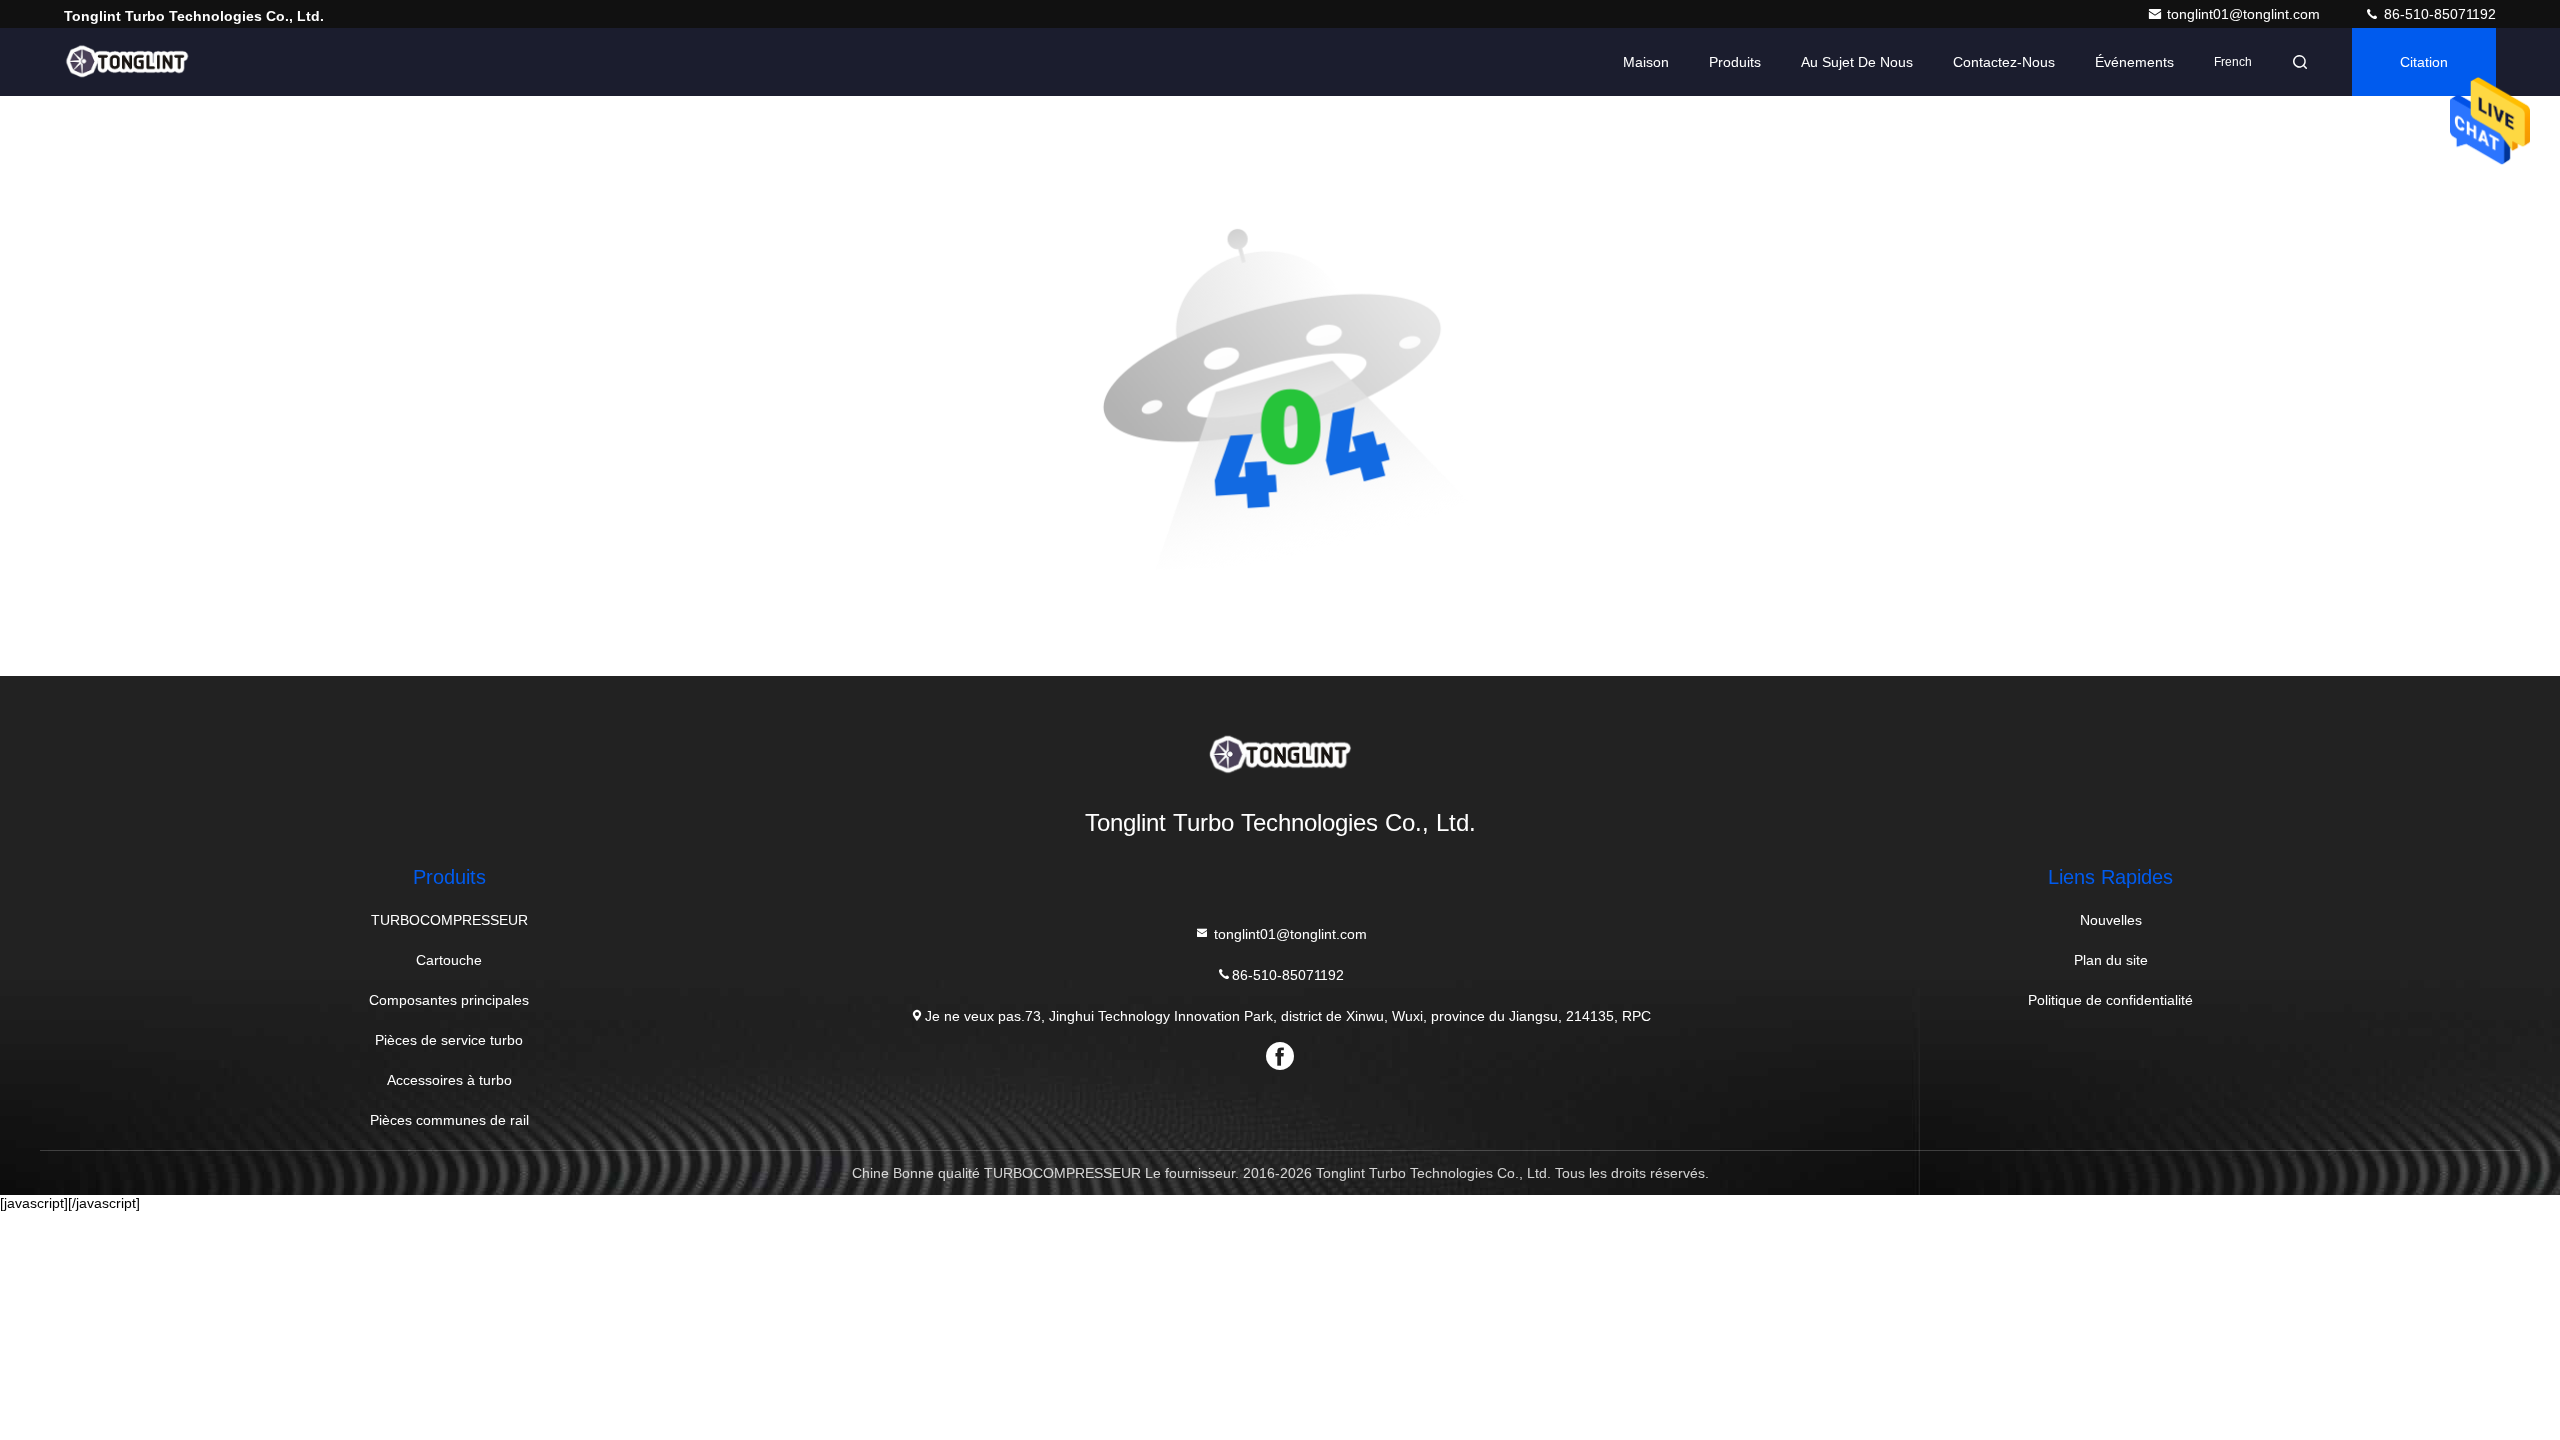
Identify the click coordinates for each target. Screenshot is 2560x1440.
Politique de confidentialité (2110, 1000)
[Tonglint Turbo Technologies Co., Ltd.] (127, 62)
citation (2424, 62)
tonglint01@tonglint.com (2245, 14)
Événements (2134, 62)
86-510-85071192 (2438, 14)
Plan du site (2111, 960)
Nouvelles (2111, 920)
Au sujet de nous (1857, 62)
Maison (1646, 62)
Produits (1735, 62)
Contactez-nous (2004, 62)
